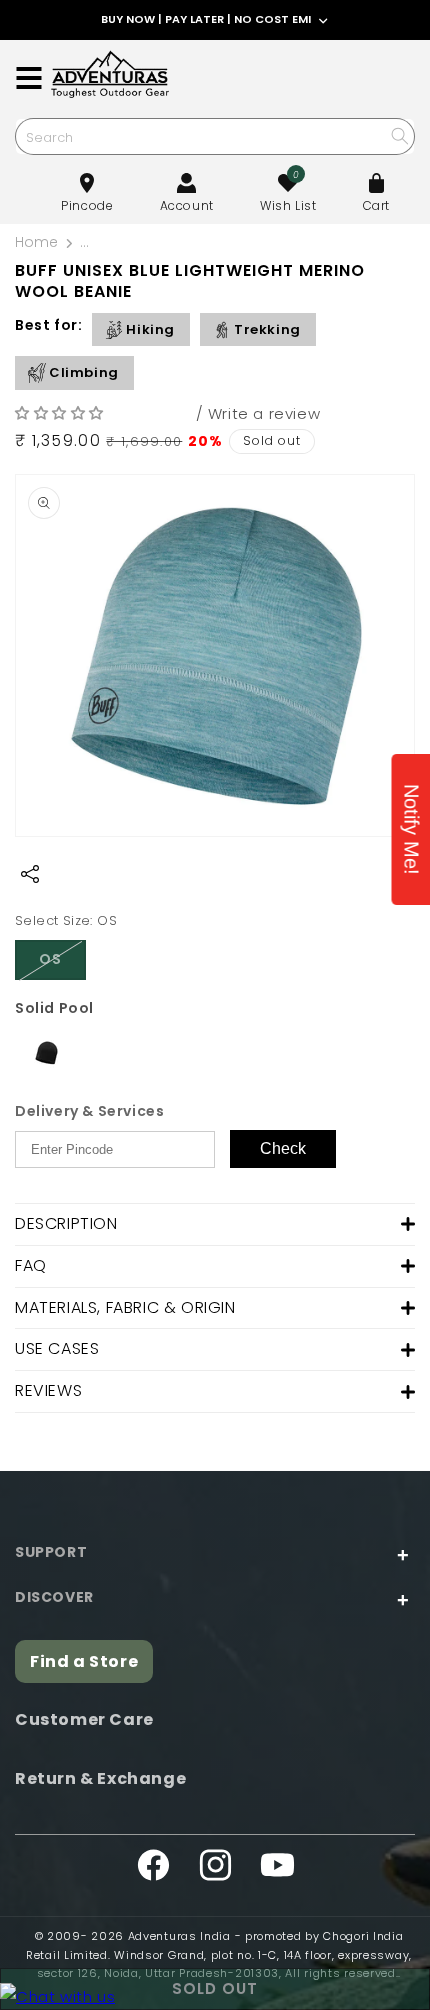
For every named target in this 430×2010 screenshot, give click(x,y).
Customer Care (84, 1719)
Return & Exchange (100, 1778)
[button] (62, 412)
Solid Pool (54, 1008)
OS (62, 964)
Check (283, 1148)
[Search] (399, 135)
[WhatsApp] (57, 1996)
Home (36, 242)
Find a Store (84, 1661)
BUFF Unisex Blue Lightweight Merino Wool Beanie (251, 242)
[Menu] (29, 78)
